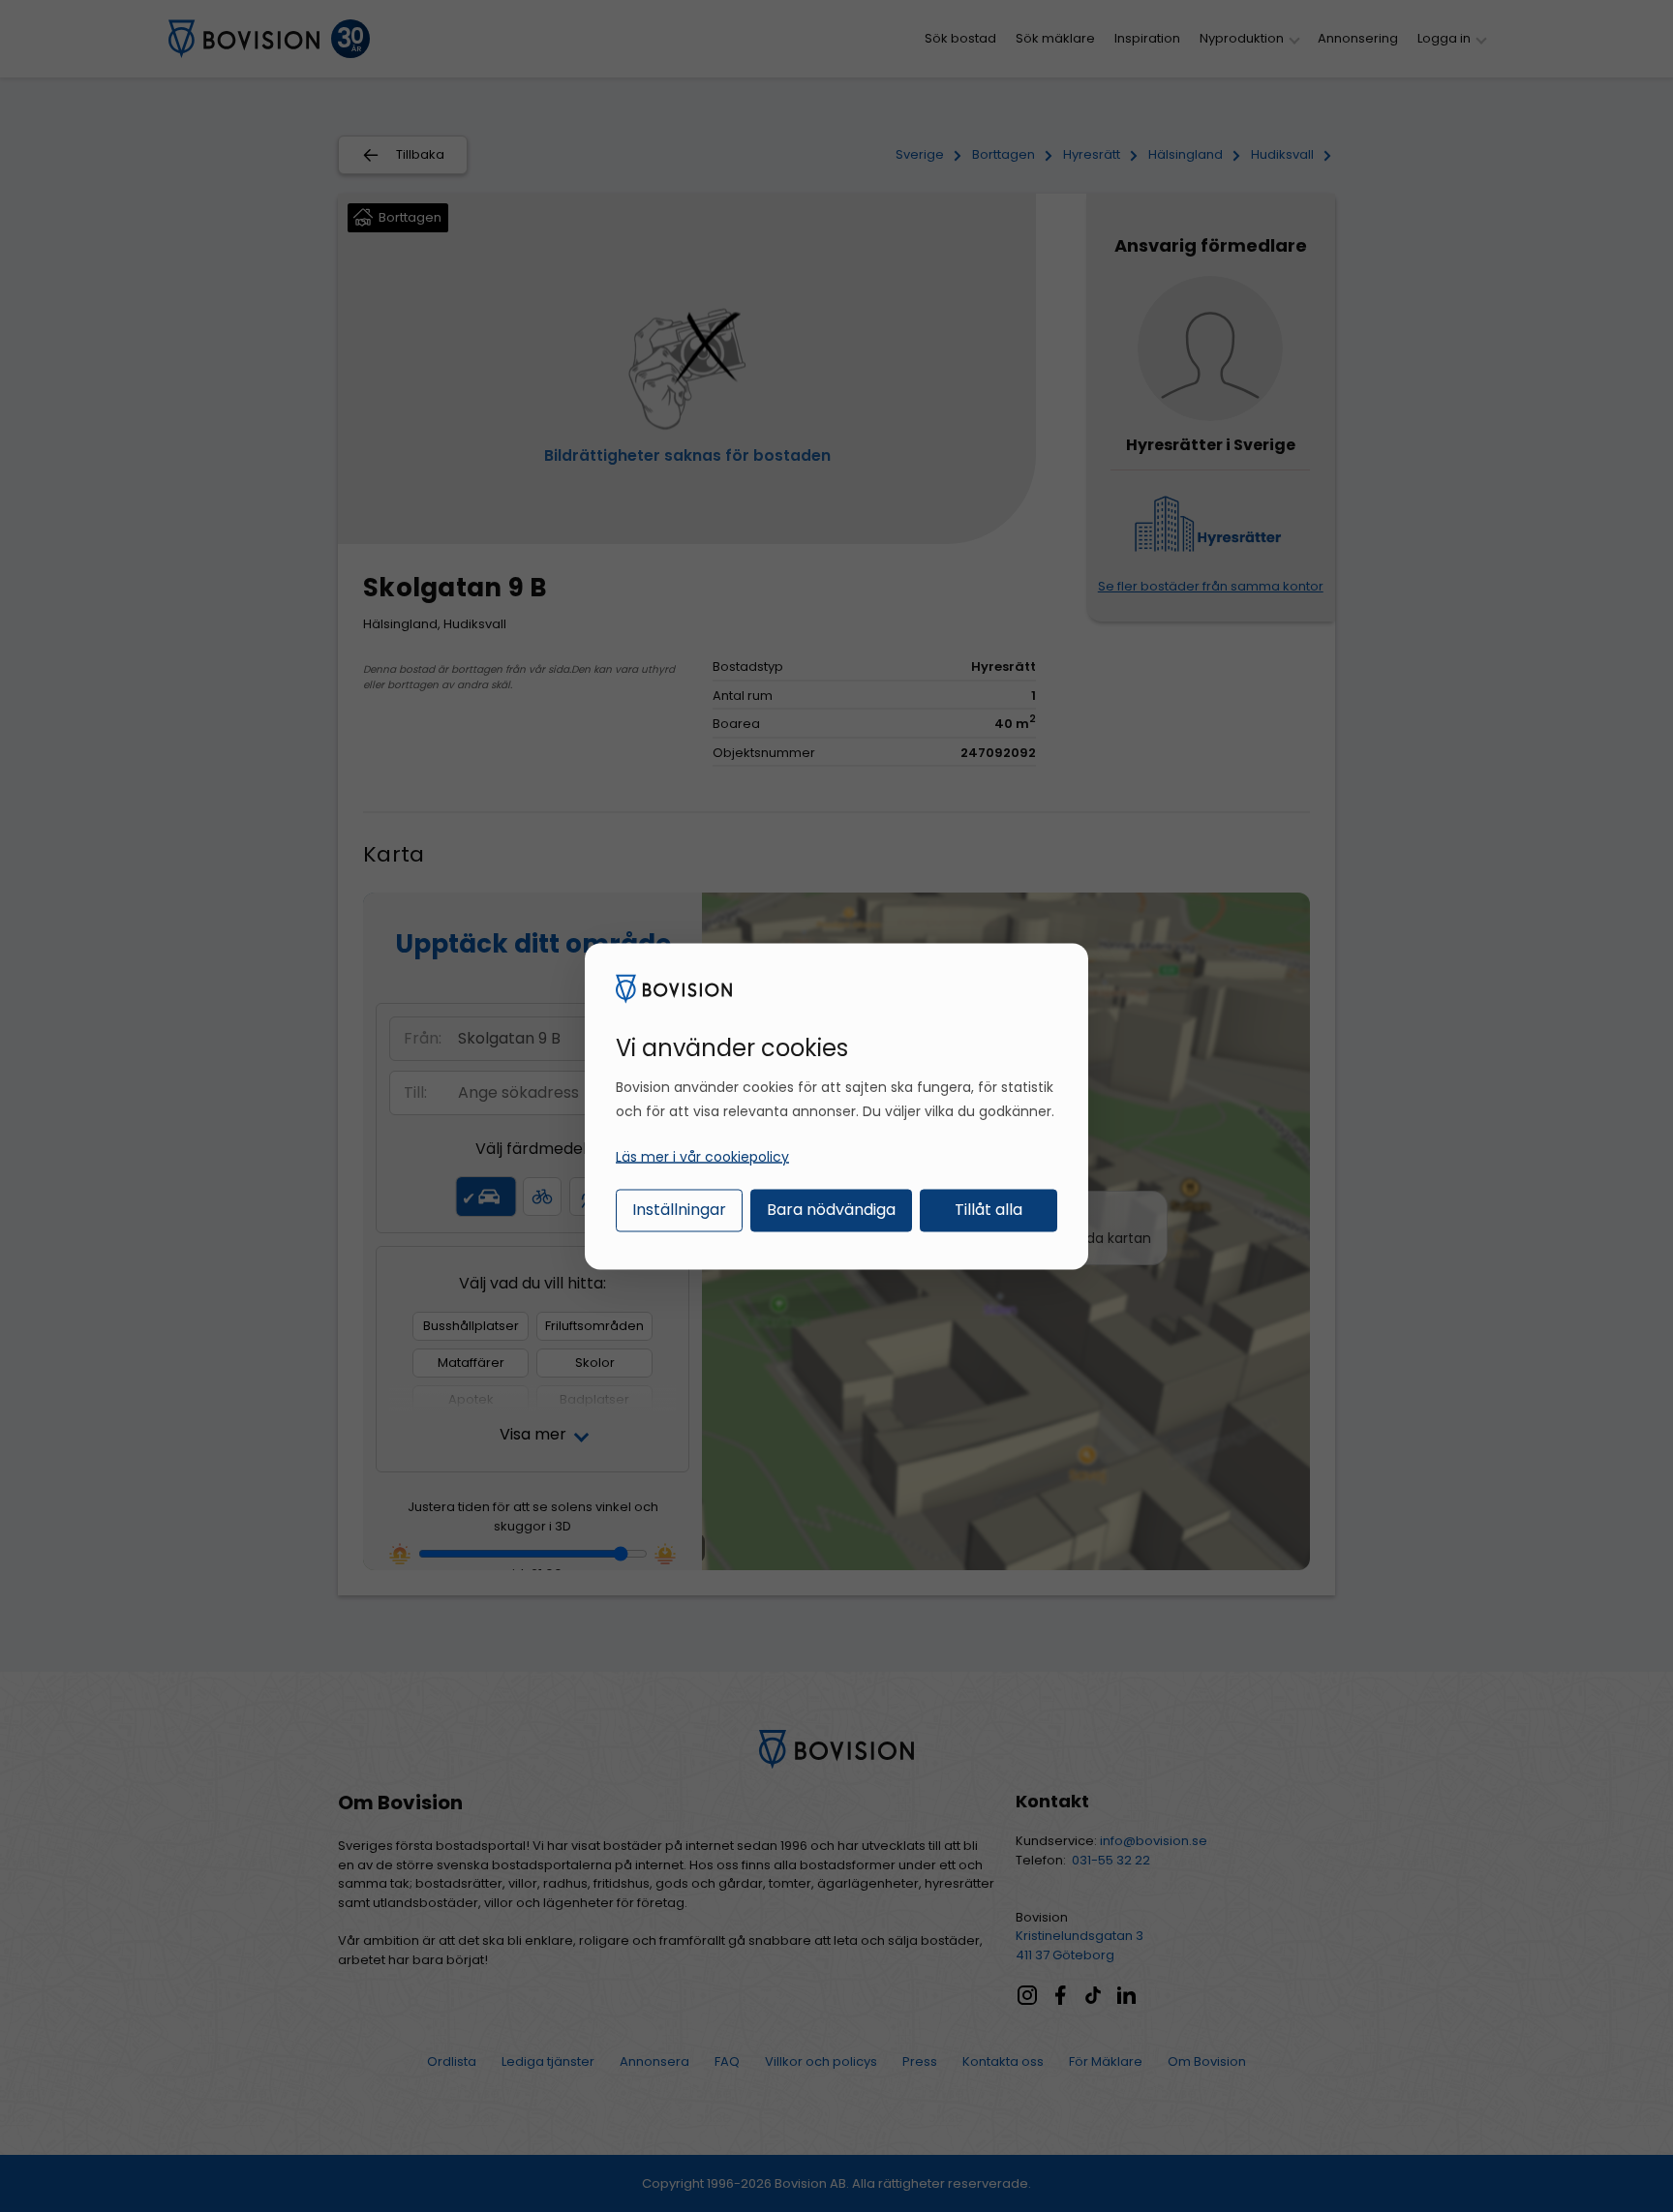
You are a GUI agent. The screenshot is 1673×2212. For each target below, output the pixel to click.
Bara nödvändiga (831, 1210)
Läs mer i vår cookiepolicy (702, 1157)
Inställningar (679, 1210)
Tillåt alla (989, 1210)
